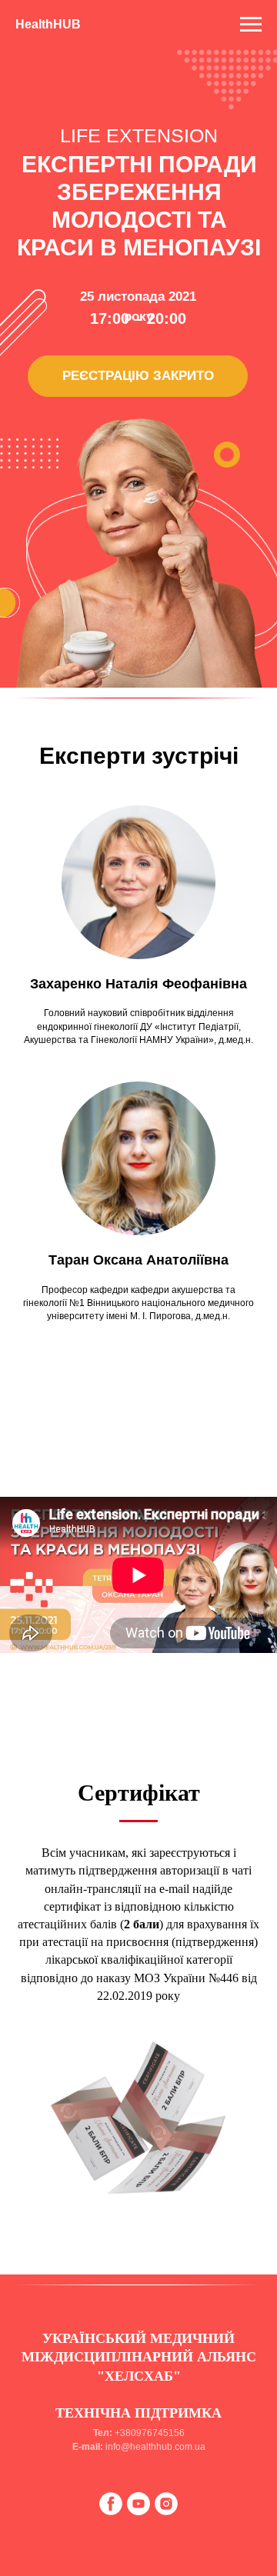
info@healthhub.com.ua (155, 2447)
